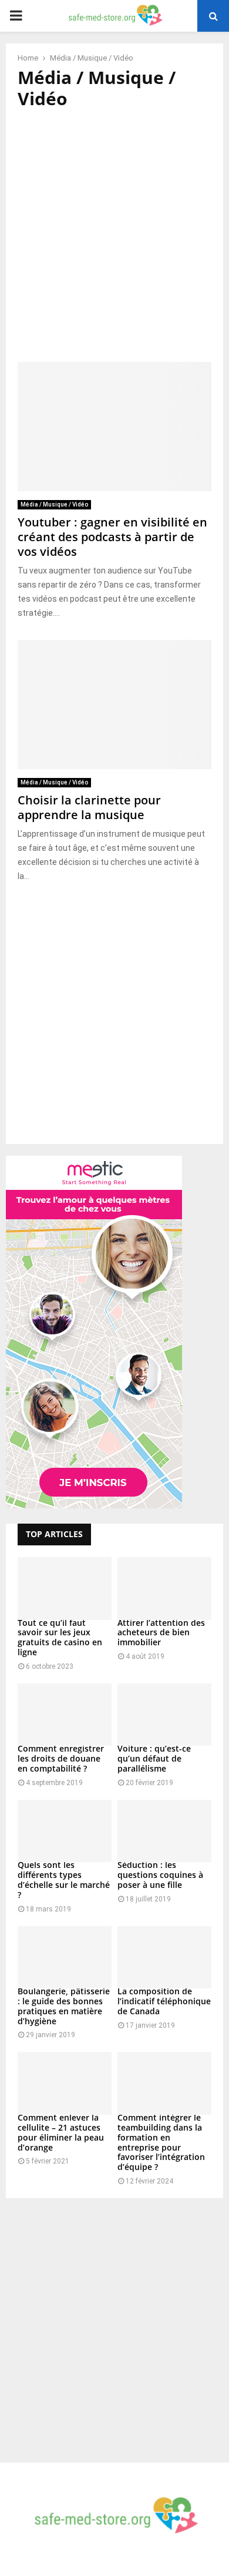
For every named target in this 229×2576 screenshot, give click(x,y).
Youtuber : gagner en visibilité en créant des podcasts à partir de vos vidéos (112, 537)
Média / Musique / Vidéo (54, 504)
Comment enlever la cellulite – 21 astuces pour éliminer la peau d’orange (61, 2132)
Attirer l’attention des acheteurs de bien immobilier (161, 1633)
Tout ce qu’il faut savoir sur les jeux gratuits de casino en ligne (60, 1637)
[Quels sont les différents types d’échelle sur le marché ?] (65, 1831)
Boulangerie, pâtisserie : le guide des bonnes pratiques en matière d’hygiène (64, 2006)
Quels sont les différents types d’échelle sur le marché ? (64, 1879)
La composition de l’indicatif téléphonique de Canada (164, 2001)
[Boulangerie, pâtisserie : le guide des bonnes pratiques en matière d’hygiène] (65, 1958)
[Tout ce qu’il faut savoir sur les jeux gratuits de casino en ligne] (65, 1589)
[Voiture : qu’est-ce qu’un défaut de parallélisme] (164, 1715)
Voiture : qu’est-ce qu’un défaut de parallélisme (154, 1758)
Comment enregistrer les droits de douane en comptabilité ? (61, 1758)
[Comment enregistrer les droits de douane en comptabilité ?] (65, 1715)
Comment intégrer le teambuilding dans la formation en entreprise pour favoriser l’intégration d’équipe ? (161, 2142)
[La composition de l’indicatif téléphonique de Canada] (164, 1958)
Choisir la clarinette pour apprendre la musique (89, 807)
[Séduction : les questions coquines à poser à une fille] (164, 1831)
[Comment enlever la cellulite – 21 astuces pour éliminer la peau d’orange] (65, 2083)
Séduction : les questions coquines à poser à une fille (160, 1875)
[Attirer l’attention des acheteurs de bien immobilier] (164, 1589)
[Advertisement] (114, 236)
